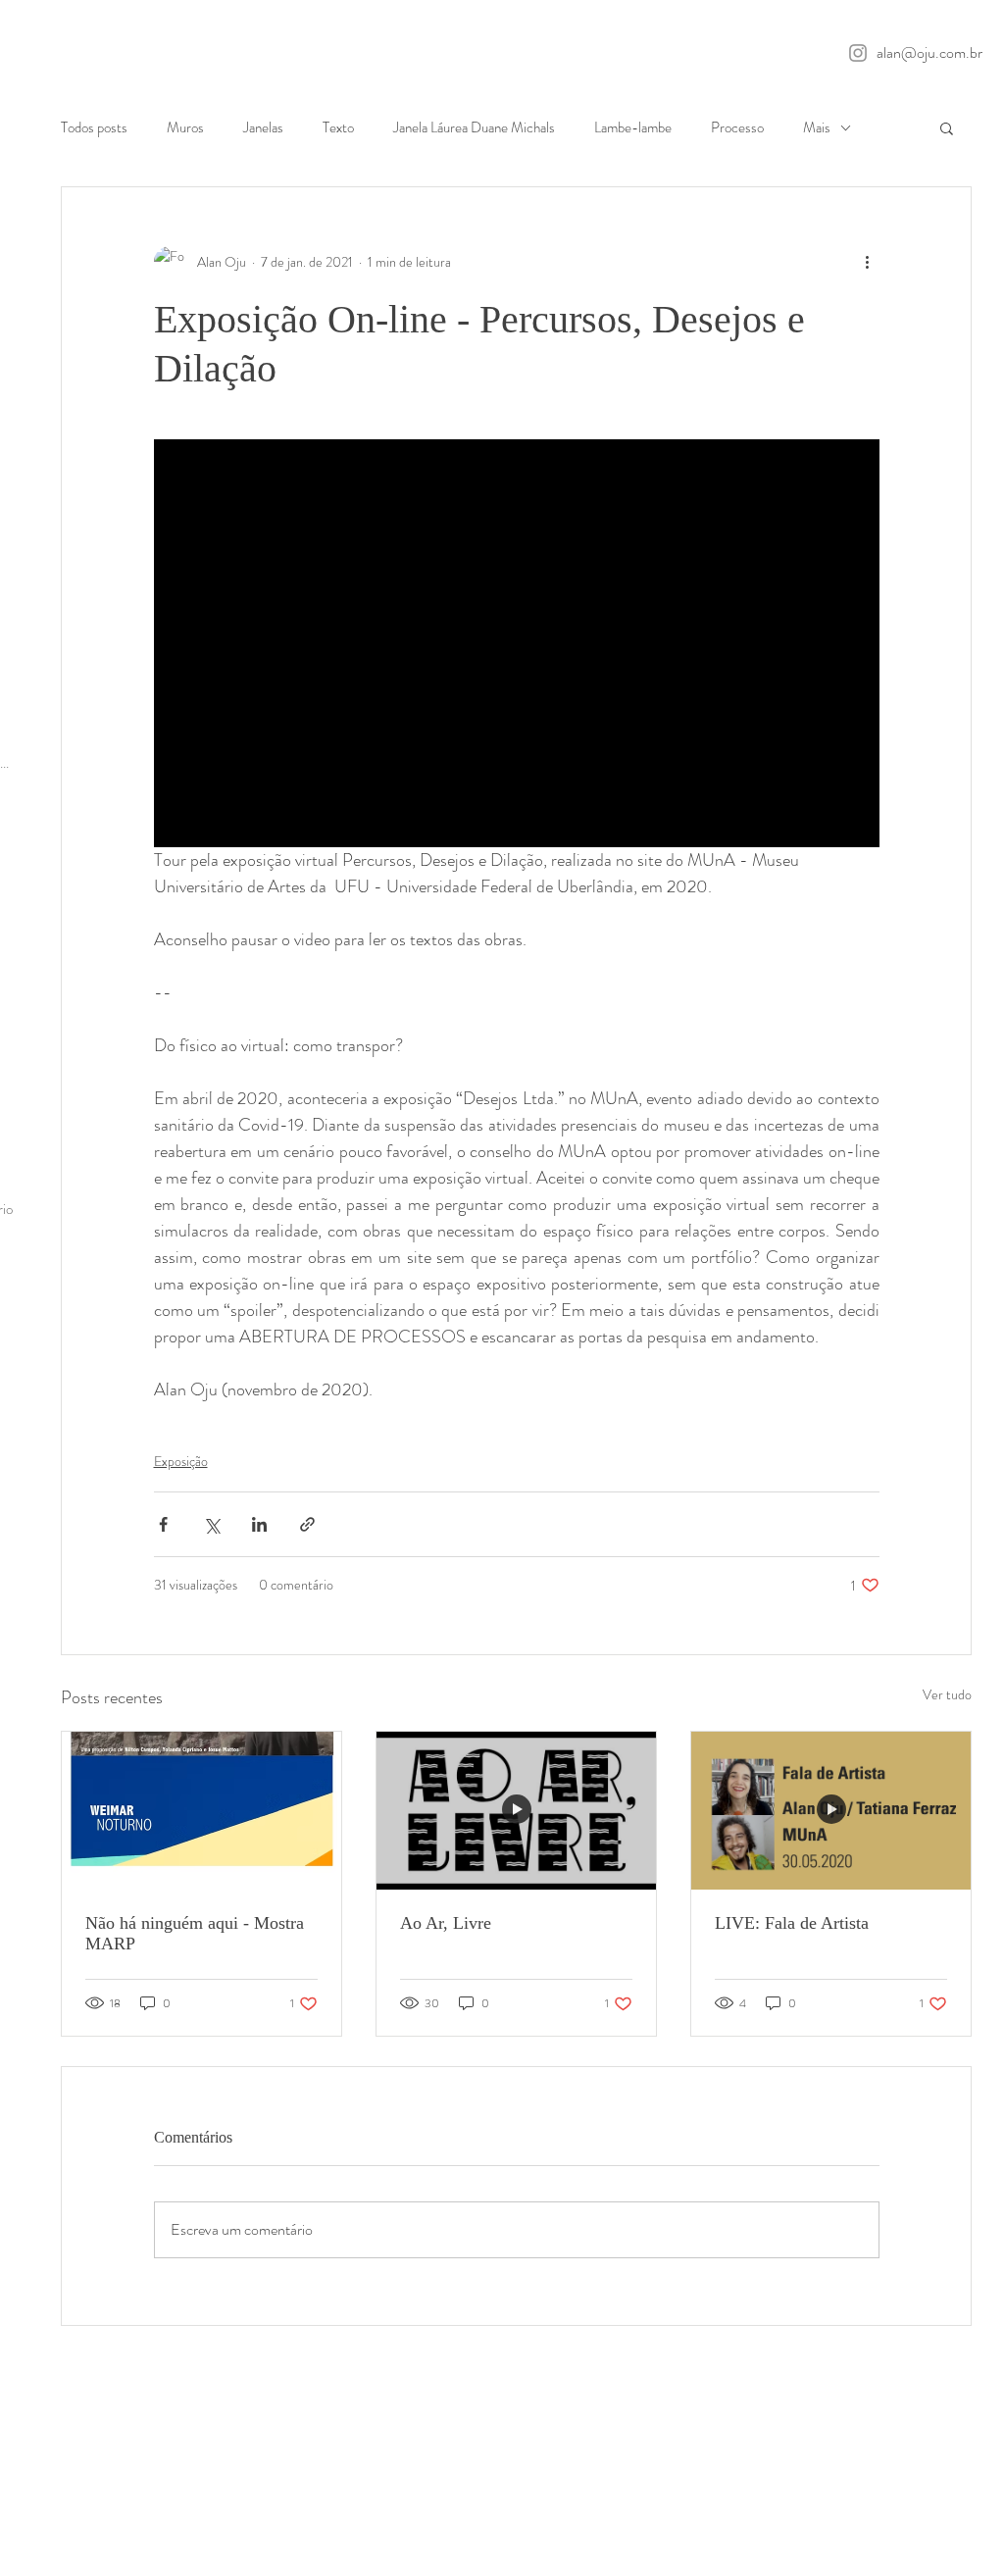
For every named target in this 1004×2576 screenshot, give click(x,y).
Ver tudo (947, 1694)
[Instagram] (858, 53)
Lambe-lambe (633, 128)
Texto (338, 128)
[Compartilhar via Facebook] (163, 1524)
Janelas (263, 128)
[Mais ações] (868, 262)
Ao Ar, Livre (446, 1923)
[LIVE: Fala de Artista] (831, 1810)
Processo (737, 128)
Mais (817, 128)
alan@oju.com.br (929, 52)
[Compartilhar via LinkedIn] (259, 1524)
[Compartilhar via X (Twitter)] (211, 1524)
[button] (947, 127)
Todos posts (94, 128)
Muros (185, 128)
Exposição (181, 1461)
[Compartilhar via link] (307, 1524)
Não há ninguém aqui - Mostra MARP (195, 1933)
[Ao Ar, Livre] (516, 1810)
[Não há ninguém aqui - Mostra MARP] (201, 1810)
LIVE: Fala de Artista (792, 1923)
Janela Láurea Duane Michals (474, 128)
